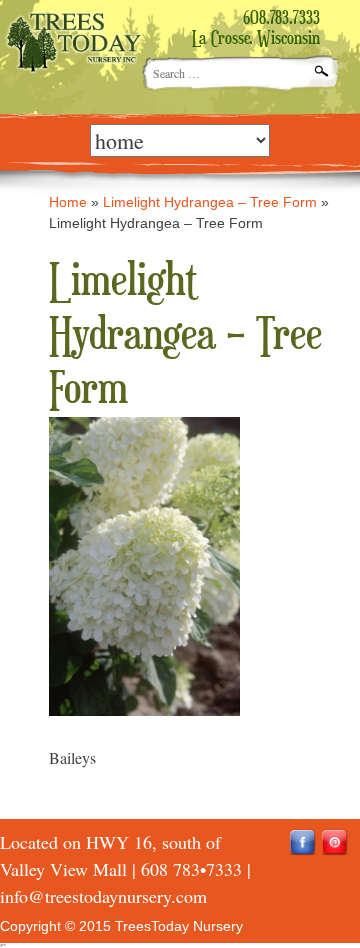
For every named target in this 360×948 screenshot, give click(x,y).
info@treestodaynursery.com (103, 896)
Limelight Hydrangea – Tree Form (210, 202)
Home (68, 202)
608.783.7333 (281, 19)
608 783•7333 (191, 869)
